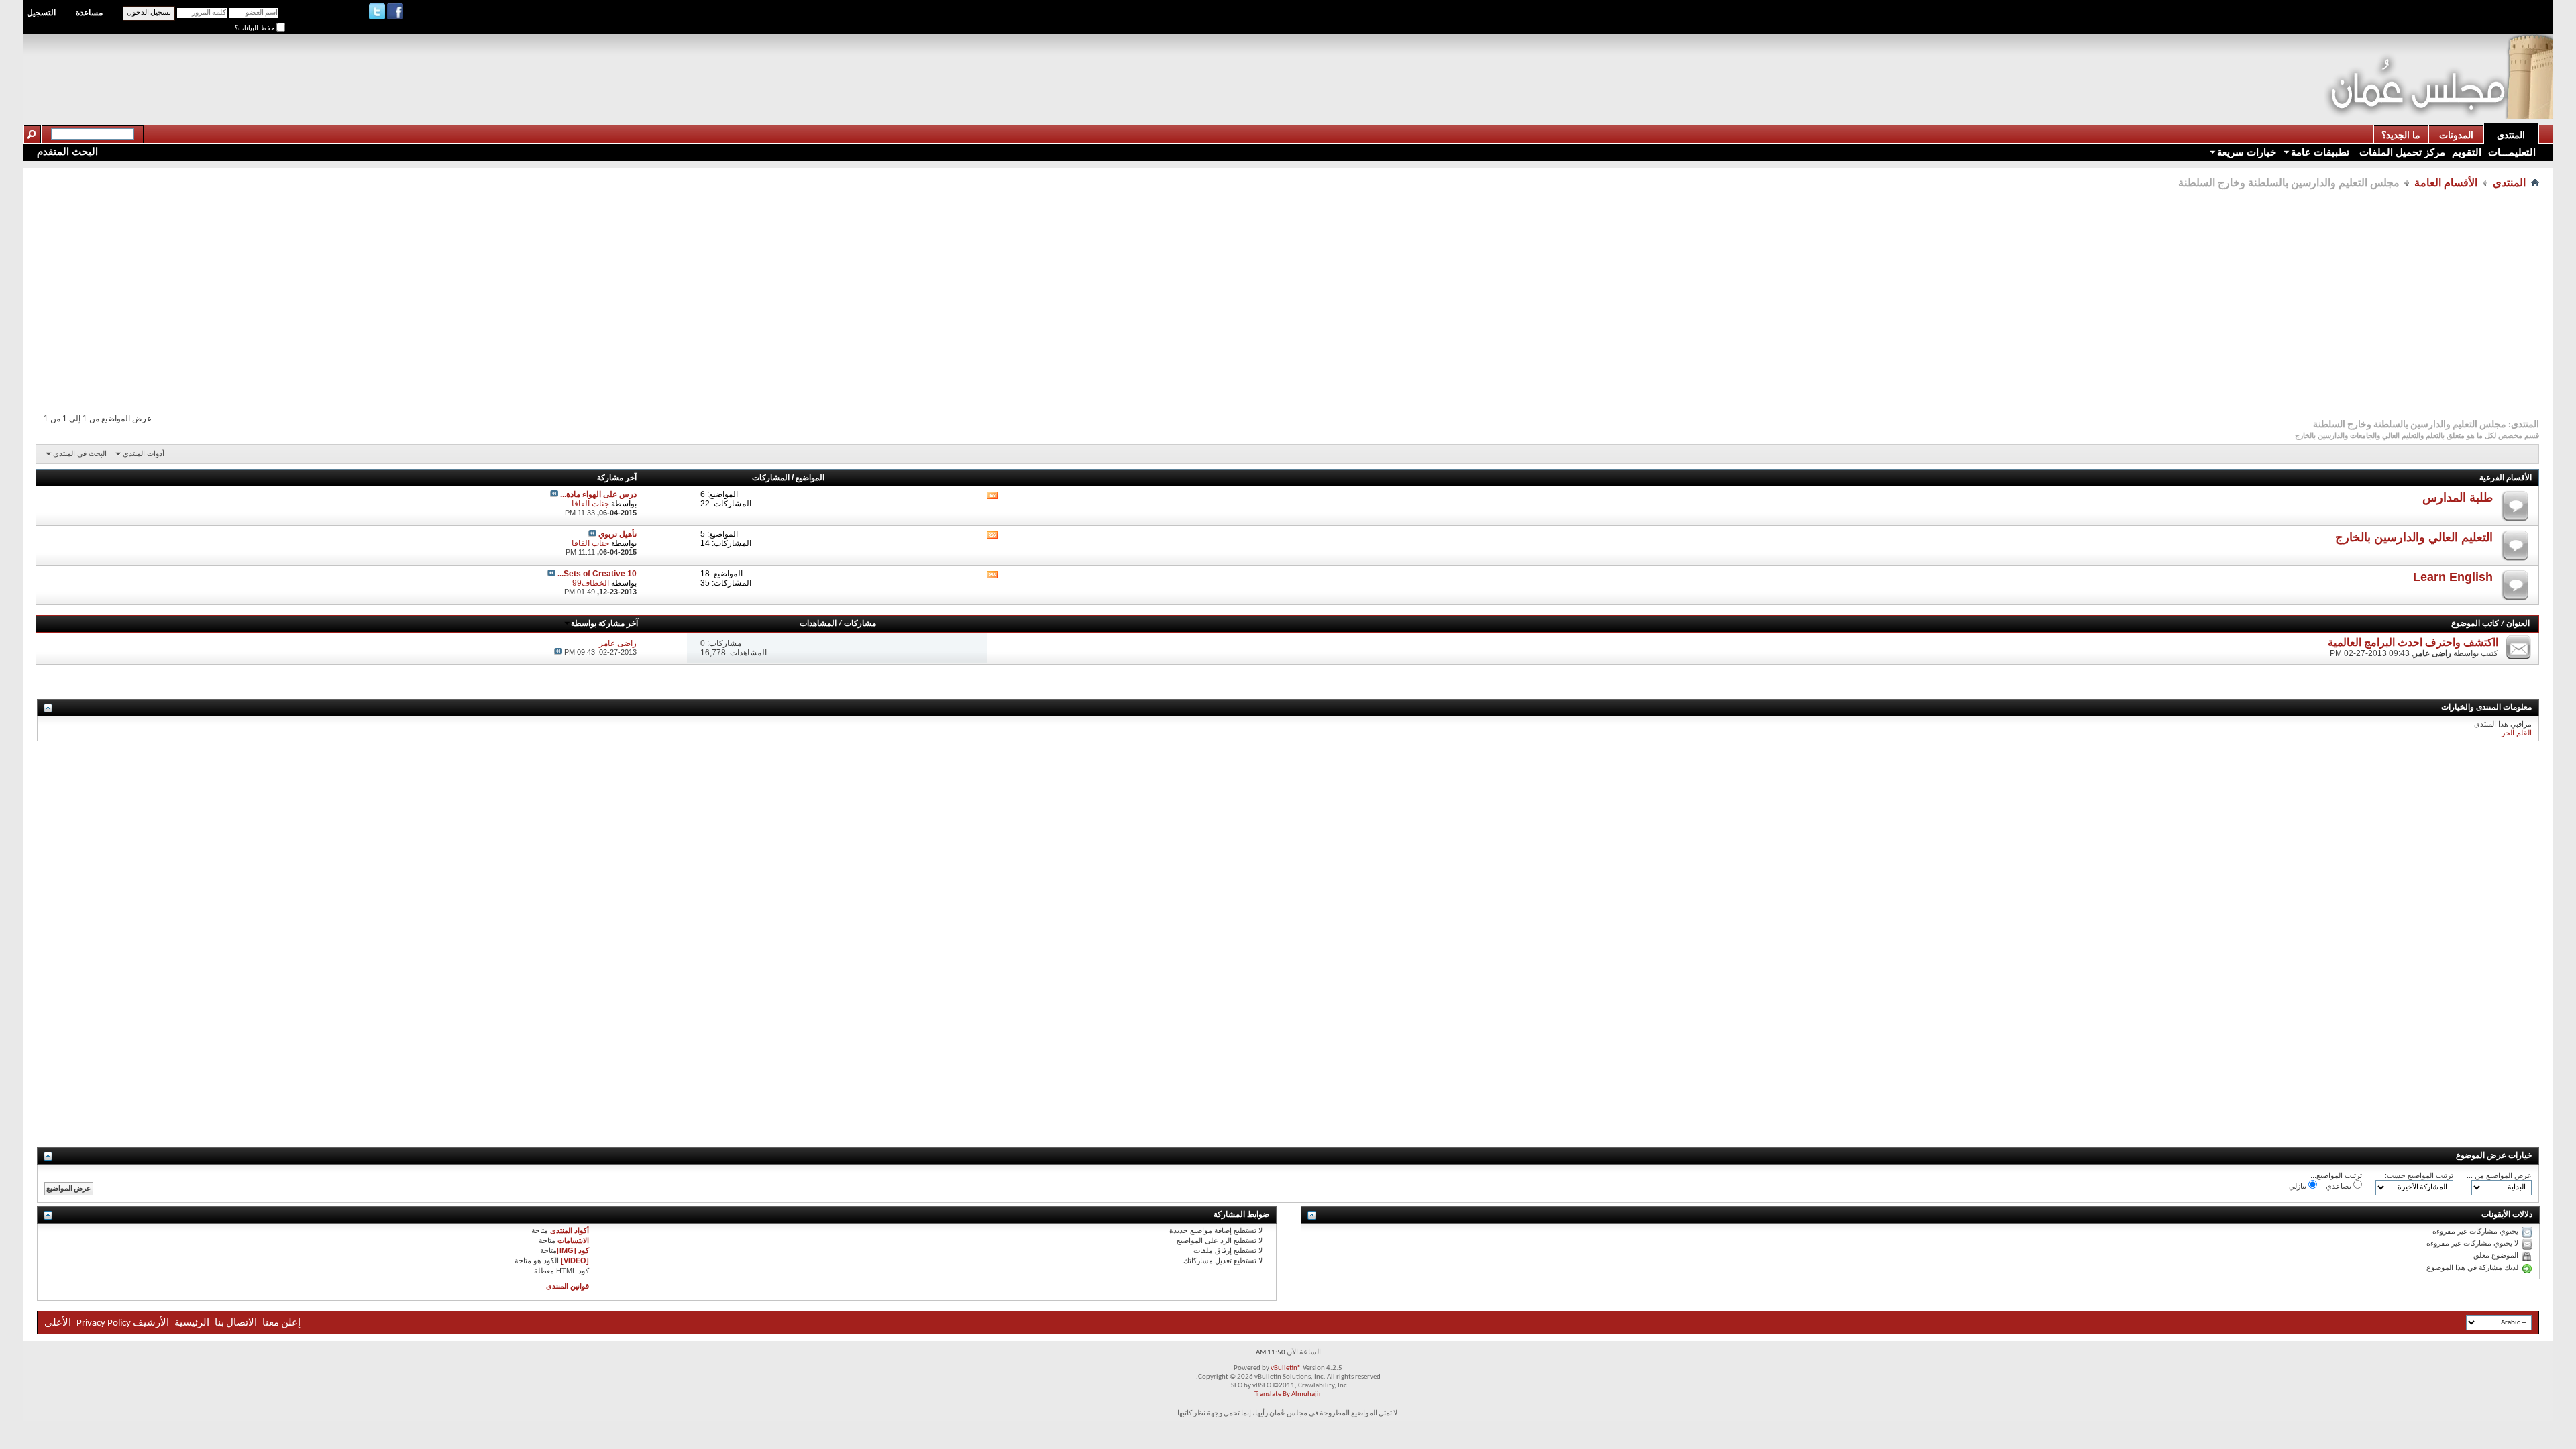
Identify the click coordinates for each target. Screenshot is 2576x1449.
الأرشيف (151, 1323)
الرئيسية (192, 1323)
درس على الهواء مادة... (598, 494)
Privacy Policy (104, 1323)
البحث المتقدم (67, 151)
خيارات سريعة (2247, 152)
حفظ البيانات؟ (256, 28)
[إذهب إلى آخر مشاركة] (558, 652)
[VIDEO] (575, 1260)
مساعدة (89, 13)
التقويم (2467, 152)
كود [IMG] (573, 1250)
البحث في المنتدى (80, 453)
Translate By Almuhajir (1288, 1394)
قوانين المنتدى (568, 1286)
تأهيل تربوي (618, 534)
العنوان (2518, 624)
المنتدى (2511, 135)
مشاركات (860, 624)
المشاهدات (818, 624)
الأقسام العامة (2446, 183)
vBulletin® (1286, 1368)
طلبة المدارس (2458, 498)
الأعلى (58, 1323)
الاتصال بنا (236, 1323)
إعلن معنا (280, 1323)
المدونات (2456, 135)
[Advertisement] (2080, 64)
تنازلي (2299, 1186)
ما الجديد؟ (2401, 135)
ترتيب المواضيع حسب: (2419, 1175)
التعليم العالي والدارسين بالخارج (2414, 537)
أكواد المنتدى (570, 1230)
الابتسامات (573, 1240)
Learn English (2453, 577)
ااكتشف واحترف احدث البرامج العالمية (2413, 642)
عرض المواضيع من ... (2499, 1175)
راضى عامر (2432, 653)
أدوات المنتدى (144, 453)
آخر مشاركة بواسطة (604, 624)
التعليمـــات (2512, 152)
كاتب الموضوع (2475, 624)
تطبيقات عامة (2320, 152)
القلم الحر (2517, 733)
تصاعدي (2340, 1186)
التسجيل (41, 13)
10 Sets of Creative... (597, 574)
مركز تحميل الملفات (2401, 152)
